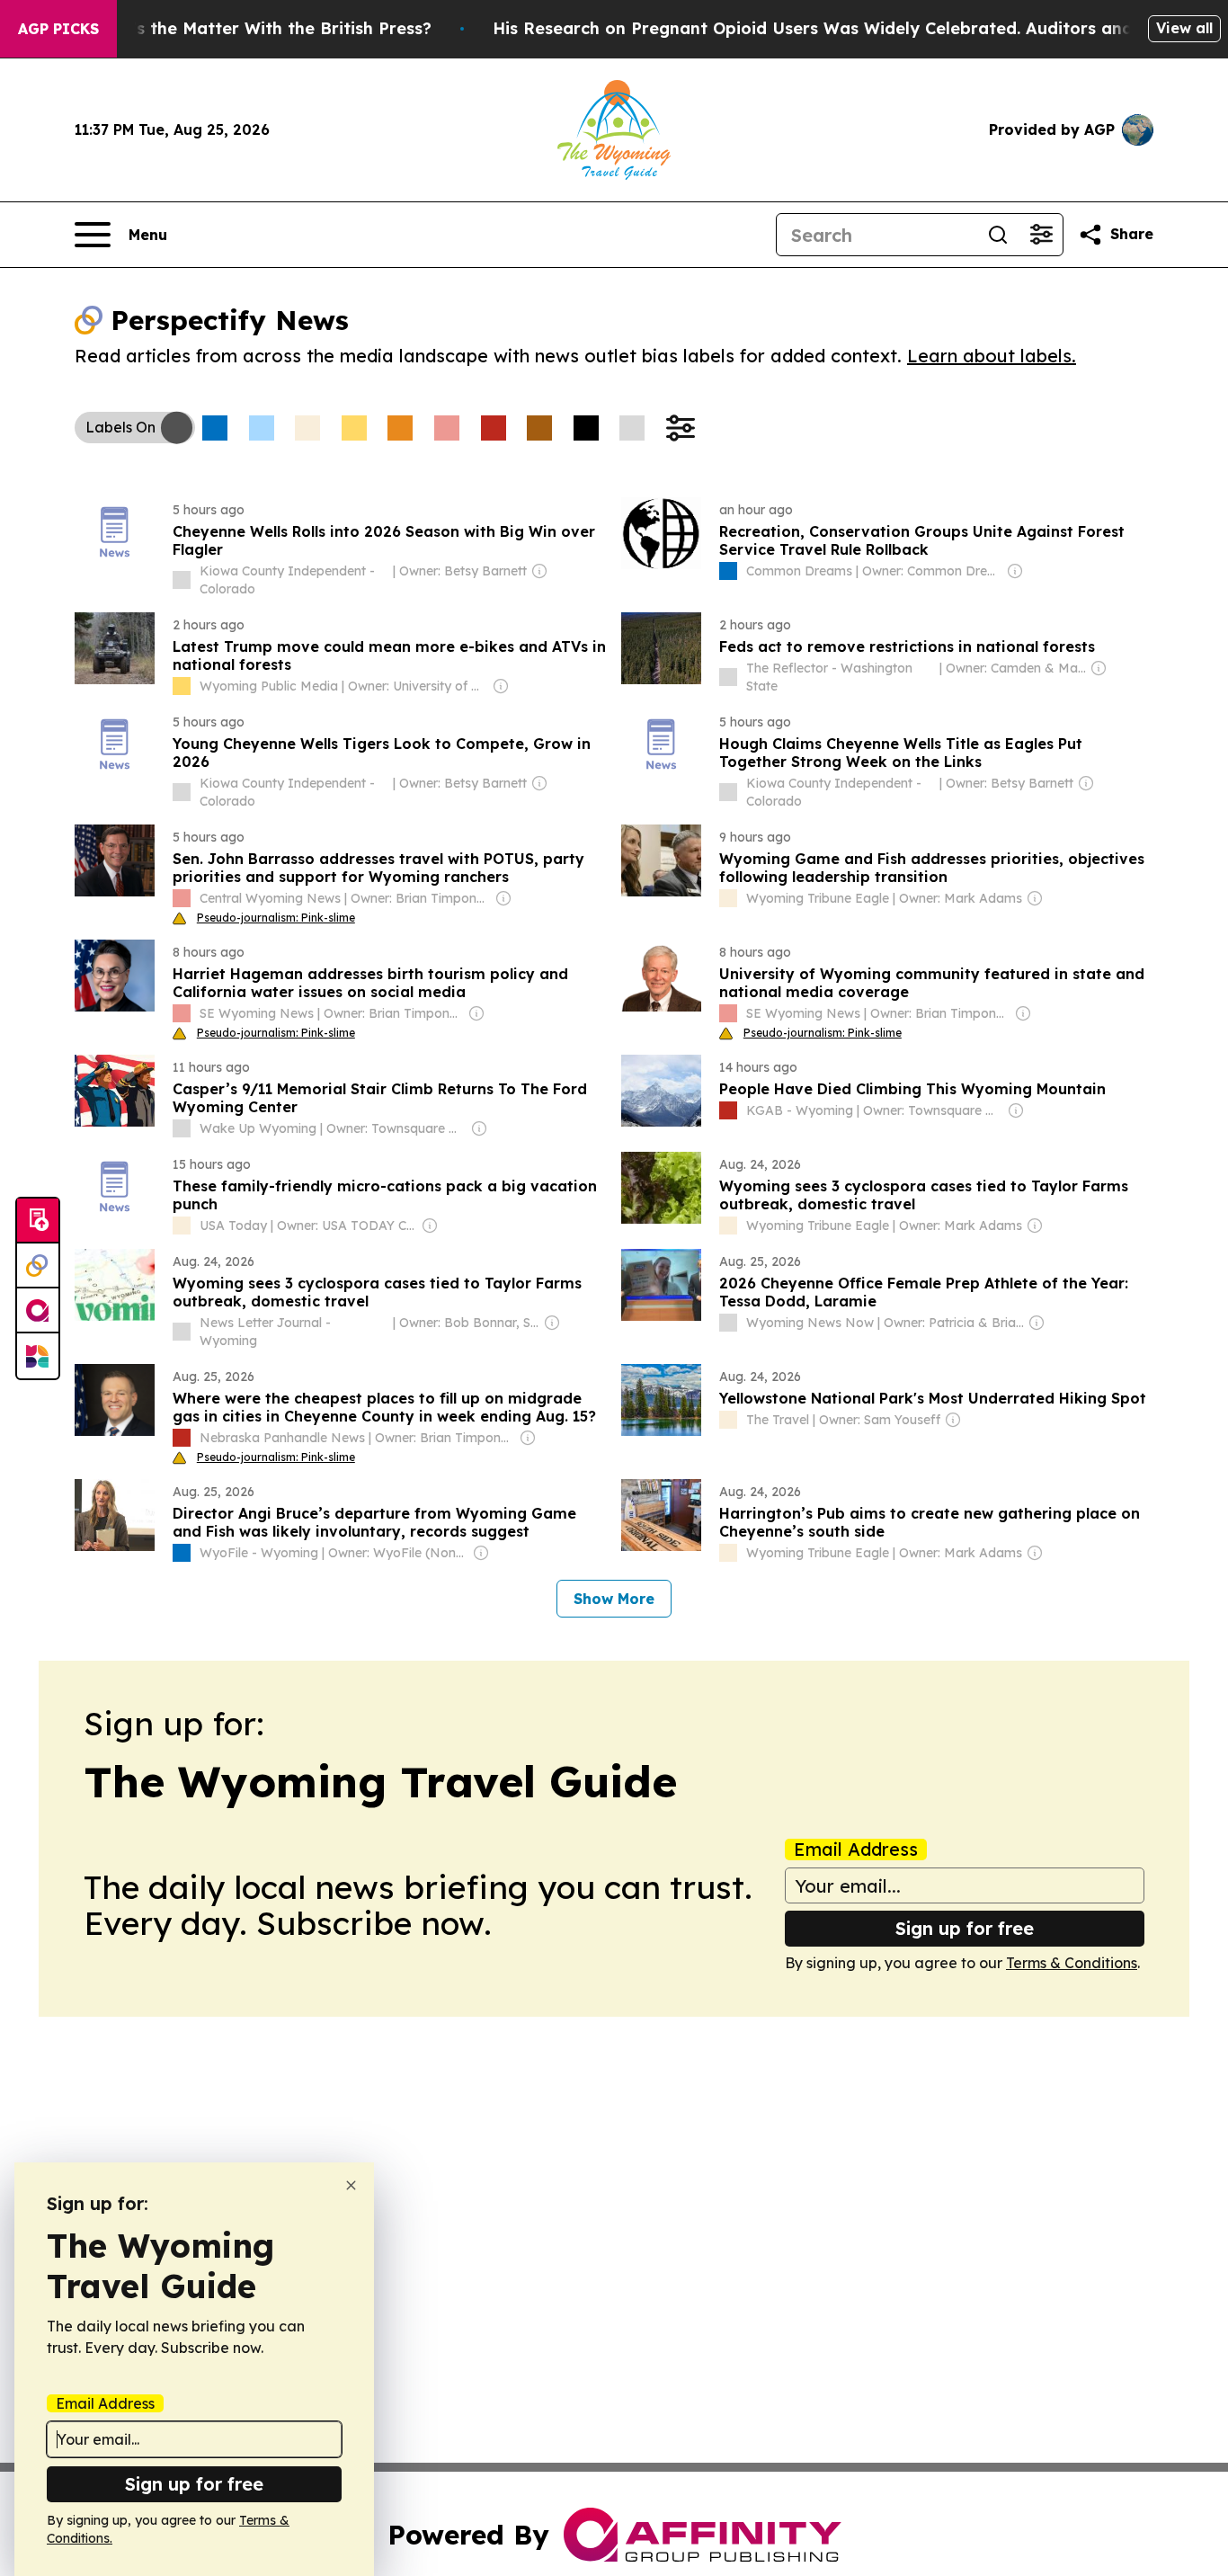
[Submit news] (38, 1221)
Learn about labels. (992, 356)
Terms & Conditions (1072, 1963)
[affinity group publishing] (38, 1311)
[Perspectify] (38, 1266)
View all (1184, 28)
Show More (614, 1599)
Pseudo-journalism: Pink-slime (276, 918)
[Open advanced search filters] (1041, 235)
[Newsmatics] (38, 1356)
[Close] (351, 2185)
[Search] (998, 235)
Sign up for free (965, 1928)
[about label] (182, 580)
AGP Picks (58, 29)
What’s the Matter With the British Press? (260, 28)
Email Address (856, 1850)
